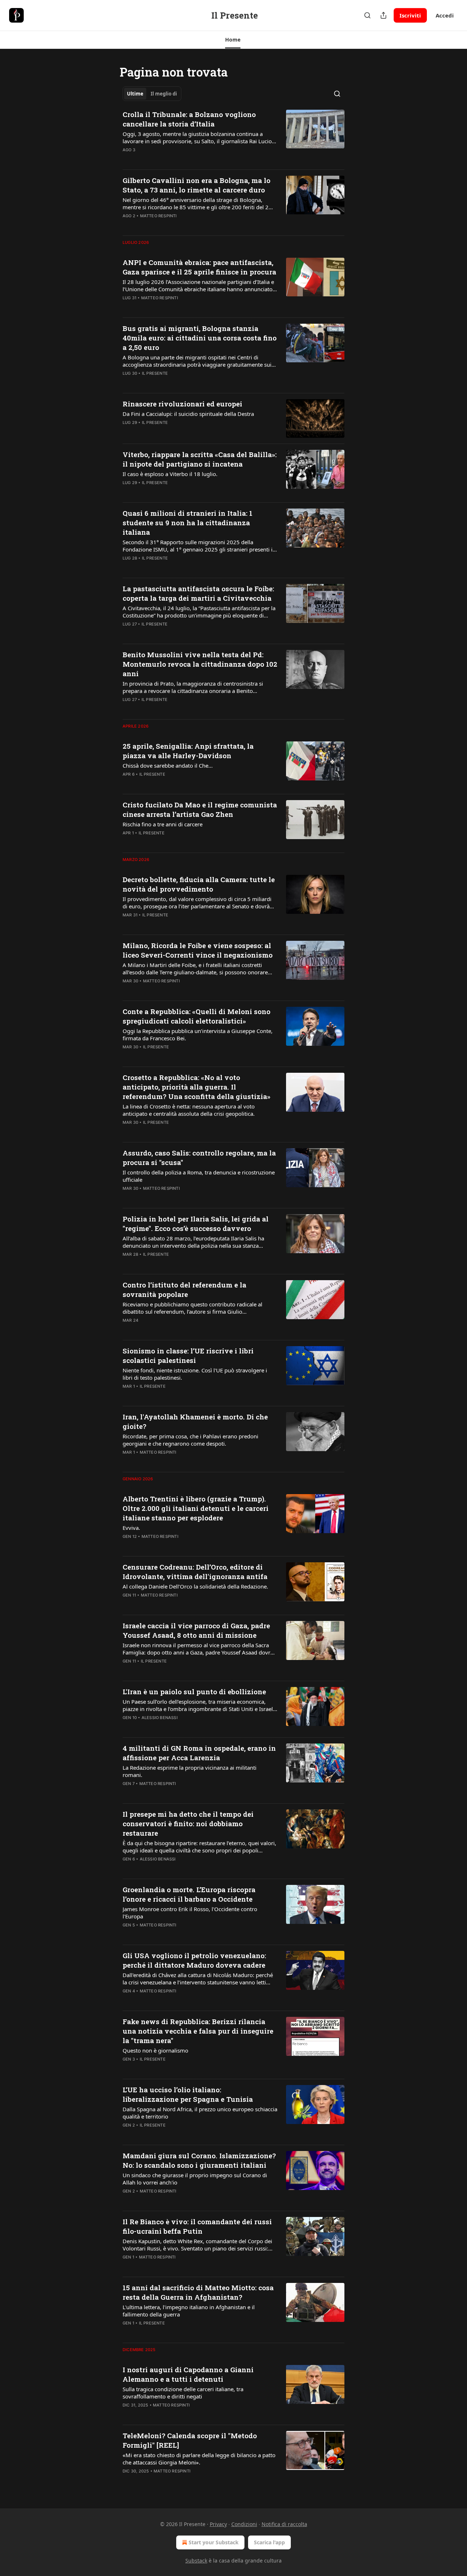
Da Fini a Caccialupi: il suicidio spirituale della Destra (188, 414)
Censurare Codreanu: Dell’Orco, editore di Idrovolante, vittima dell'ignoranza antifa (195, 1572)
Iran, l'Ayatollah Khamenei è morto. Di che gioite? (195, 1421)
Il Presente (155, 373)
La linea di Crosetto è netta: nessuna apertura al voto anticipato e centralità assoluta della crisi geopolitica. (189, 1110)
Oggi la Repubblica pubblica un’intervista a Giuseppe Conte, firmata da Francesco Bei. (198, 1034)
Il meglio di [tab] (164, 94)
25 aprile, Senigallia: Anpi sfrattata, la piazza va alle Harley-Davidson (188, 751)
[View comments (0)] (176, 159)
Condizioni (244, 2524)
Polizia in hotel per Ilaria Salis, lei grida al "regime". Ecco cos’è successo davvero (196, 1223)
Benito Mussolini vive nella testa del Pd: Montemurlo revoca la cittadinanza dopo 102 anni (200, 664)
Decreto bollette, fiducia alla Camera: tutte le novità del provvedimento (199, 884)
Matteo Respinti (159, 216)
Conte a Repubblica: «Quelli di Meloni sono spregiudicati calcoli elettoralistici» (196, 1016)
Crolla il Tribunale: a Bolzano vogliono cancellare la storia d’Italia (189, 119)
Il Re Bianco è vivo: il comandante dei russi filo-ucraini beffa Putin (197, 2226)
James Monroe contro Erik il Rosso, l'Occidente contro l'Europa (190, 1913)
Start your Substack (214, 2542)
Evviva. (131, 1528)
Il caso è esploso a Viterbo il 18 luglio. (170, 474)
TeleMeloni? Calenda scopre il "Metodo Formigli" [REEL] (190, 2440)
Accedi (445, 15)
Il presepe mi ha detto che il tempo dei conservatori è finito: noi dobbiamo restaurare (188, 1823)
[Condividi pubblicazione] (383, 15)
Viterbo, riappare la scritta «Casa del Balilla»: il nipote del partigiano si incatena (200, 459)
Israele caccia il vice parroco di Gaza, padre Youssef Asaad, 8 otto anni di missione (196, 1630)
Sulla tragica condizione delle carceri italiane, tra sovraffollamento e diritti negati (183, 2393)
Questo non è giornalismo (155, 2050)
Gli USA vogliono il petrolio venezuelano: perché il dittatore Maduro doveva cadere (194, 1960)
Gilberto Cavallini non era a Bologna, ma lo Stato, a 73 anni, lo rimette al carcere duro (196, 185)
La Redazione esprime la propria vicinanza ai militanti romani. (190, 1771)
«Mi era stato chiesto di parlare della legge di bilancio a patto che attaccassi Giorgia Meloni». (199, 2459)
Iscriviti (410, 15)
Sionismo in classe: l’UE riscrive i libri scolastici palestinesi (188, 1355)
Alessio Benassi (160, 1718)
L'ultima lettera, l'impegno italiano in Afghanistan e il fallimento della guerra (189, 2311)
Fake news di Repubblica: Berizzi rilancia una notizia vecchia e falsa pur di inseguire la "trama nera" (198, 2031)
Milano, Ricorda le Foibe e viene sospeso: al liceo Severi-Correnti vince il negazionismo (198, 950)
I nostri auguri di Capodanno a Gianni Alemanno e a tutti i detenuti (188, 2374)
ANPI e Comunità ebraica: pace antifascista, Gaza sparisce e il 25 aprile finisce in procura (199, 267)
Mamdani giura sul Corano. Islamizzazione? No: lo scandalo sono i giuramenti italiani (199, 2160)
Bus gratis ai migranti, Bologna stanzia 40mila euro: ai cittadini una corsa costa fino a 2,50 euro (200, 338)
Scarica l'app (269, 2542)
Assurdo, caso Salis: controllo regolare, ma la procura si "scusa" (199, 1158)
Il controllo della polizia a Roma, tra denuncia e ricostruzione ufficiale (199, 1176)
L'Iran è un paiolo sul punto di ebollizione (194, 1692)
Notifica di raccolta (284, 2524)
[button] (233, 40)
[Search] (367, 15)
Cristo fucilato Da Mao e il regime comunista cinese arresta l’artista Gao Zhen (200, 809)
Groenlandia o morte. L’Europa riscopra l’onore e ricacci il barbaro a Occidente (189, 1894)
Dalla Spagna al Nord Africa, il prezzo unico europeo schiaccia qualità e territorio (200, 2113)
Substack (196, 2561)
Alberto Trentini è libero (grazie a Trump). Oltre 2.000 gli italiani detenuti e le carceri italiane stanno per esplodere (196, 1508)
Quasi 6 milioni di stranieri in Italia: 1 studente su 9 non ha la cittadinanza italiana (188, 523)
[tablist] (152, 94)
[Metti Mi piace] (127, 159)
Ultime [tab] (135, 94)
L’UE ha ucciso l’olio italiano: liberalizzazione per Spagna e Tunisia (188, 2094)
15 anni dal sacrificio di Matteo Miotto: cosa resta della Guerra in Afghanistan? (198, 2292)
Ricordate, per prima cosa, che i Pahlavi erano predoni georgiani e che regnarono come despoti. (190, 1440)
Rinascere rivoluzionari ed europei (182, 404)
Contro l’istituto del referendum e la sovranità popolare (184, 1289)
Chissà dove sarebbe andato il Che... (168, 765)
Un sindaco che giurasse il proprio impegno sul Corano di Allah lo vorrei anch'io (195, 2179)
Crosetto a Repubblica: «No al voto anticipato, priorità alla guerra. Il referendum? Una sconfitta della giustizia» (196, 1087)
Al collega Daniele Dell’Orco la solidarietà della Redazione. (195, 1586)
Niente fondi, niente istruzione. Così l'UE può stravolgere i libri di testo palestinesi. (195, 1374)
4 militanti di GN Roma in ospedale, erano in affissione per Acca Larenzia (199, 1753)
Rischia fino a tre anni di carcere (163, 824)
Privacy (218, 2524)
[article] (233, 137)
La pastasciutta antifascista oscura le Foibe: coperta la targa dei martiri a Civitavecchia (198, 593)
